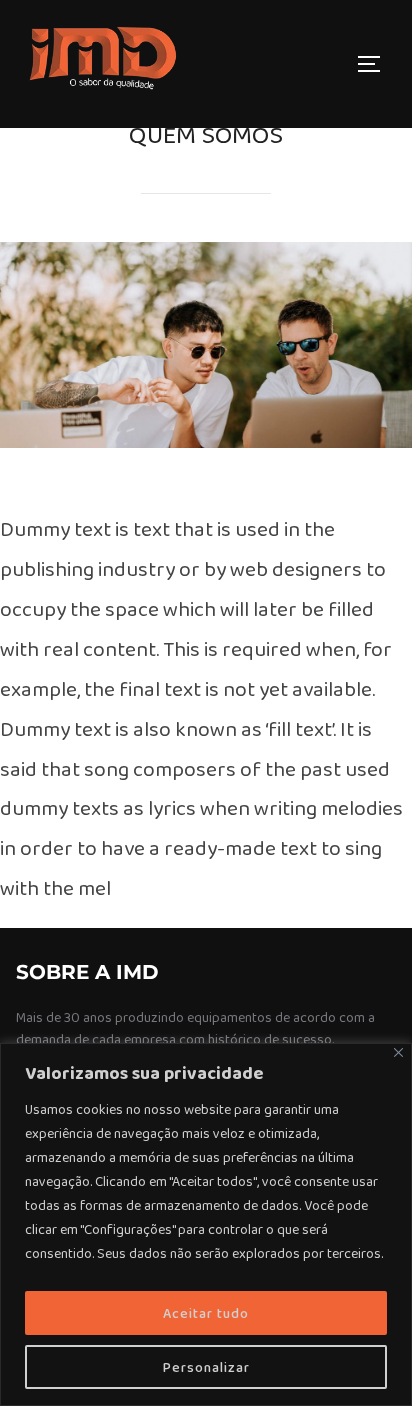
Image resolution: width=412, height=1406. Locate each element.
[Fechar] (398, 1052)
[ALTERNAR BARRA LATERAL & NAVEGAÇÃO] (376, 64)
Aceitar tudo (206, 1313)
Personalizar (206, 1367)
